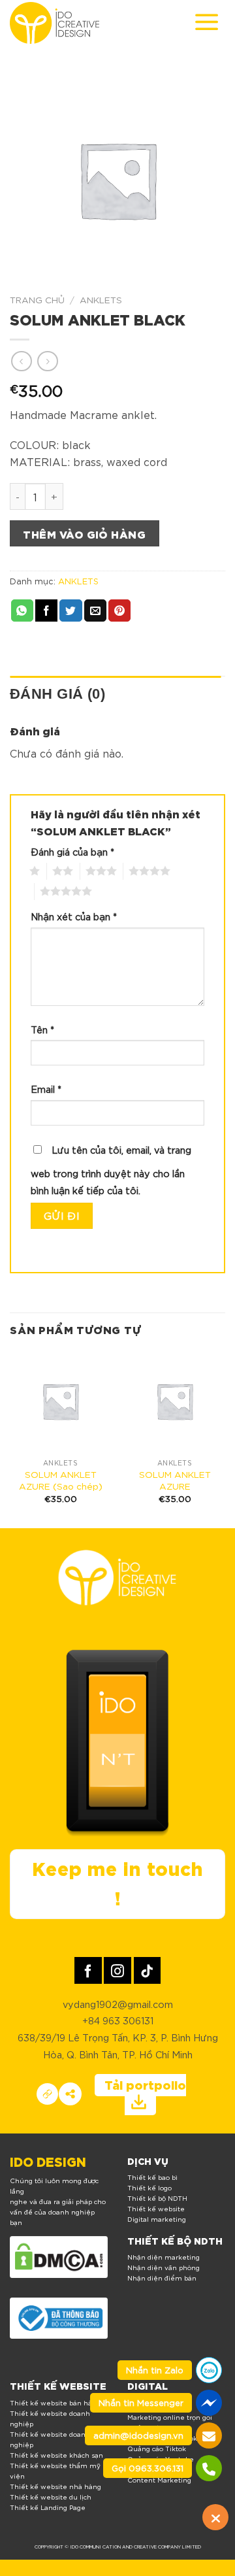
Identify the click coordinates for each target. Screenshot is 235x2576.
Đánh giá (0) (57, 694)
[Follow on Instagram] (117, 1970)
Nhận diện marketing (164, 2257)
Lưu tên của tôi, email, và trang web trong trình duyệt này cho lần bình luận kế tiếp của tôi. (111, 1170)
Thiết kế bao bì (152, 2177)
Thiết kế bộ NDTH (157, 2198)
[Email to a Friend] (95, 611)
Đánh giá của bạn (72, 851)
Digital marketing (157, 2219)
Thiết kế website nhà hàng (55, 2486)
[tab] (115, 694)
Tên (42, 1029)
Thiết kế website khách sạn (56, 2455)
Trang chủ (37, 299)
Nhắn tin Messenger (141, 2402)
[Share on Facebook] (46, 611)
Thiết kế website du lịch (51, 2497)
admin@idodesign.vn (138, 2435)
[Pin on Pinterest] (119, 611)
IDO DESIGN (48, 2161)
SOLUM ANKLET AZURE (175, 1480)
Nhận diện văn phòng (164, 2267)
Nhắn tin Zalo (155, 2370)
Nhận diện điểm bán (162, 2278)
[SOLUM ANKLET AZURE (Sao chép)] (60, 1401)
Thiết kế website (156, 2208)
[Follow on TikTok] (147, 1970)
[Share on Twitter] (70, 611)
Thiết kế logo (149, 2187)
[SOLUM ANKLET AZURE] (175, 1401)
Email (46, 1089)
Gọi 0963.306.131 (148, 2468)
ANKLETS (101, 299)
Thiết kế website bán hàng (55, 2402)
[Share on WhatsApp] (22, 611)
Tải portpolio (145, 2084)
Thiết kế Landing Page (48, 2507)
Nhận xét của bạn (74, 916)
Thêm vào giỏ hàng (84, 533)
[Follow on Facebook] (88, 1970)
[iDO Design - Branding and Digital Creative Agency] (55, 23)
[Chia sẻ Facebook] (70, 2094)
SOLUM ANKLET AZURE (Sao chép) (61, 1480)
